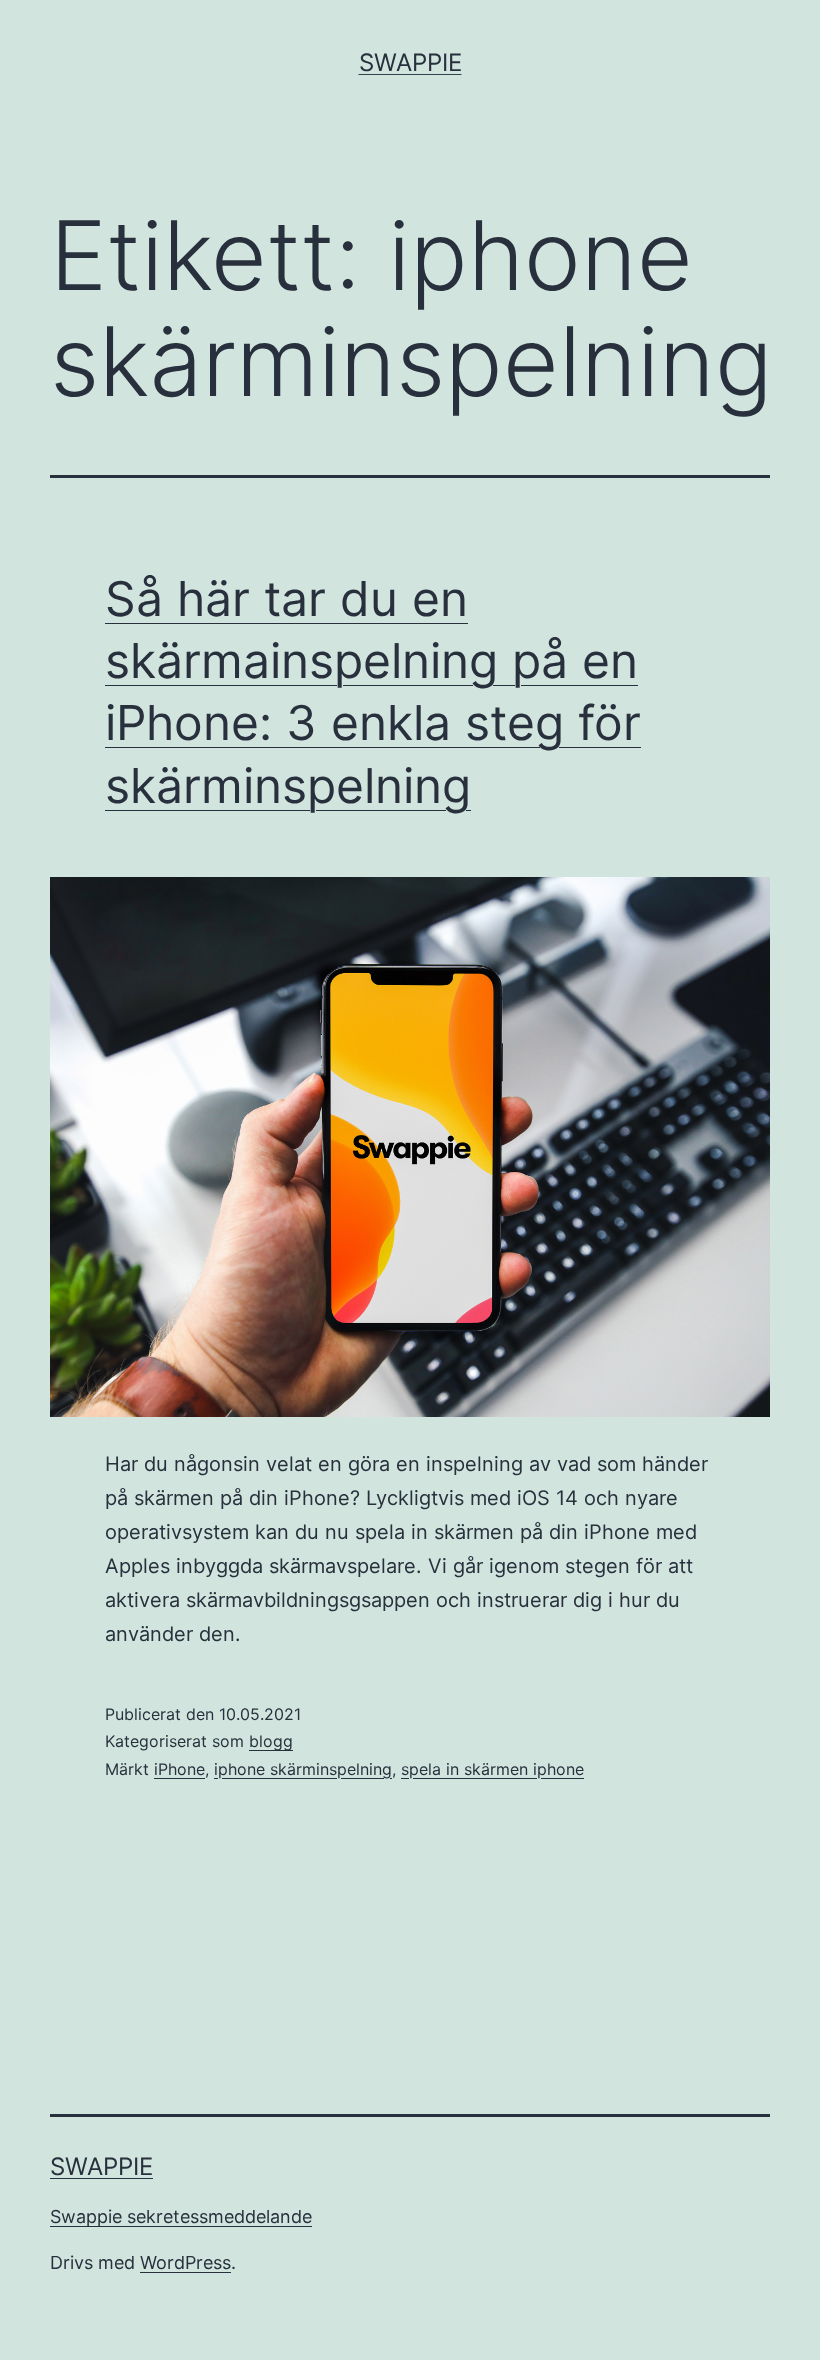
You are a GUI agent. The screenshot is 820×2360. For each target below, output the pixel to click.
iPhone (179, 1769)
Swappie (410, 62)
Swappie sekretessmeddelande (181, 2216)
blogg (271, 1741)
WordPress (185, 2262)
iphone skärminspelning (303, 1769)
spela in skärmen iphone (492, 1769)
